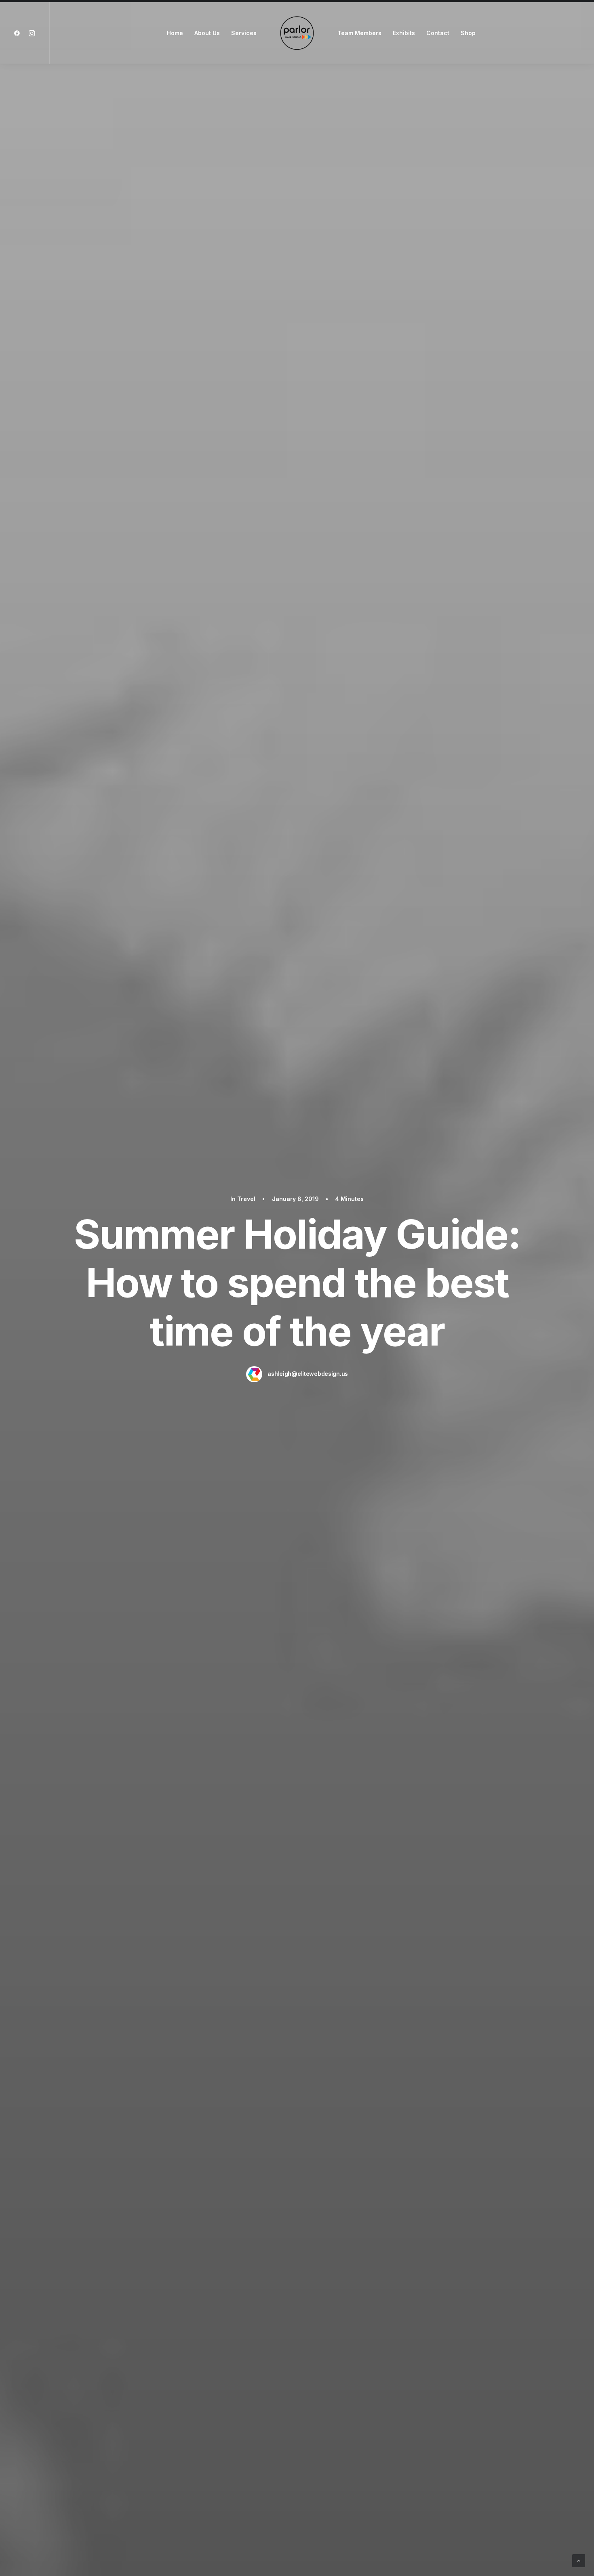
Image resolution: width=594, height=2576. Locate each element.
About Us (207, 33)
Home (175, 33)
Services (244, 33)
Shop (468, 33)
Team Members (359, 33)
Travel (246, 1199)
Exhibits (404, 33)
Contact (438, 33)
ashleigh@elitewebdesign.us (308, 1374)
